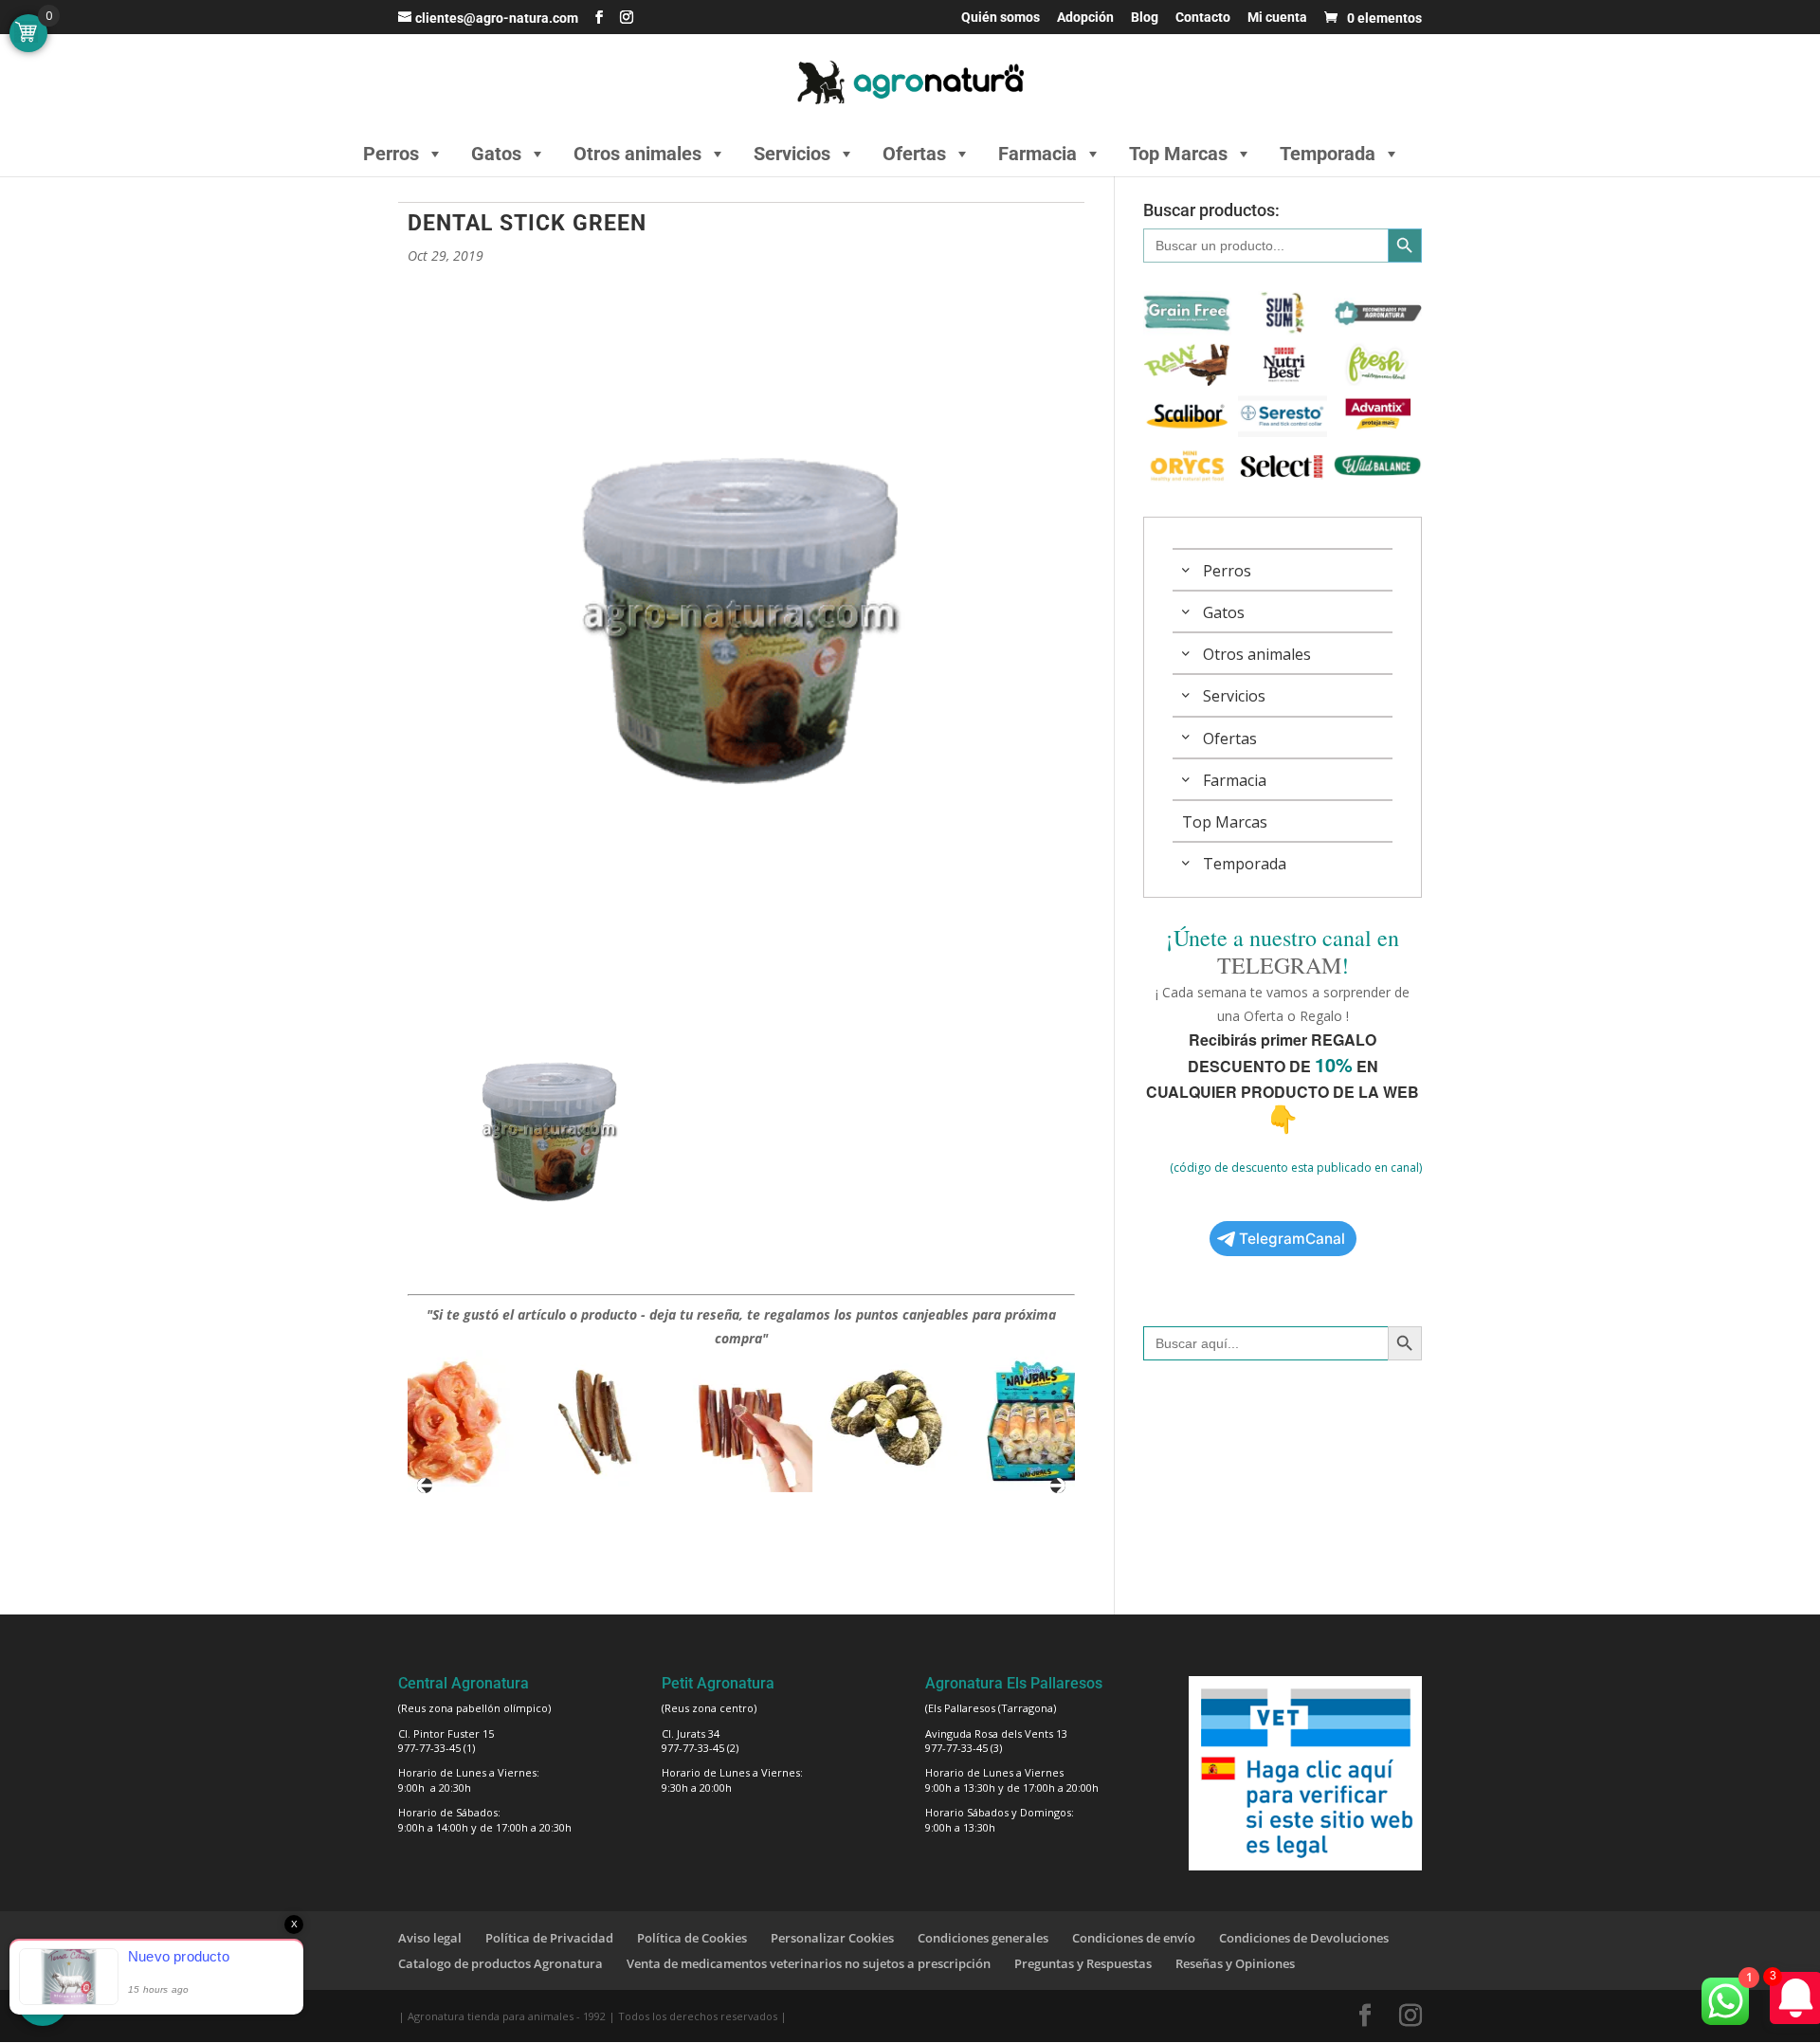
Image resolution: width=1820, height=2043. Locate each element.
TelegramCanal (1292, 1239)
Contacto (1203, 18)
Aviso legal (430, 1938)
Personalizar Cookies (832, 1938)
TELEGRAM (1279, 965)
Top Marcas (1178, 154)
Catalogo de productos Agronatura (500, 1963)
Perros (391, 154)
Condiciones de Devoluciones (1304, 1938)
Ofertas (914, 154)
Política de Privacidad (549, 1938)
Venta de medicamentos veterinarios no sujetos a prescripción (809, 1963)
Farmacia (1037, 154)
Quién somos (1001, 18)
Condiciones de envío (1134, 1938)
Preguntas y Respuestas (1083, 1963)
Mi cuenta (1277, 18)
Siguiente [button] (1058, 1486)
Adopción (1085, 18)
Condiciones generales (983, 1938)
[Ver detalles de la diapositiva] (429, 1421)
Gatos (496, 154)
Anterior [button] (425, 1486)
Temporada (1328, 154)
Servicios (792, 154)
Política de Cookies (692, 1938)
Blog (1145, 18)
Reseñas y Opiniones (1235, 1963)
